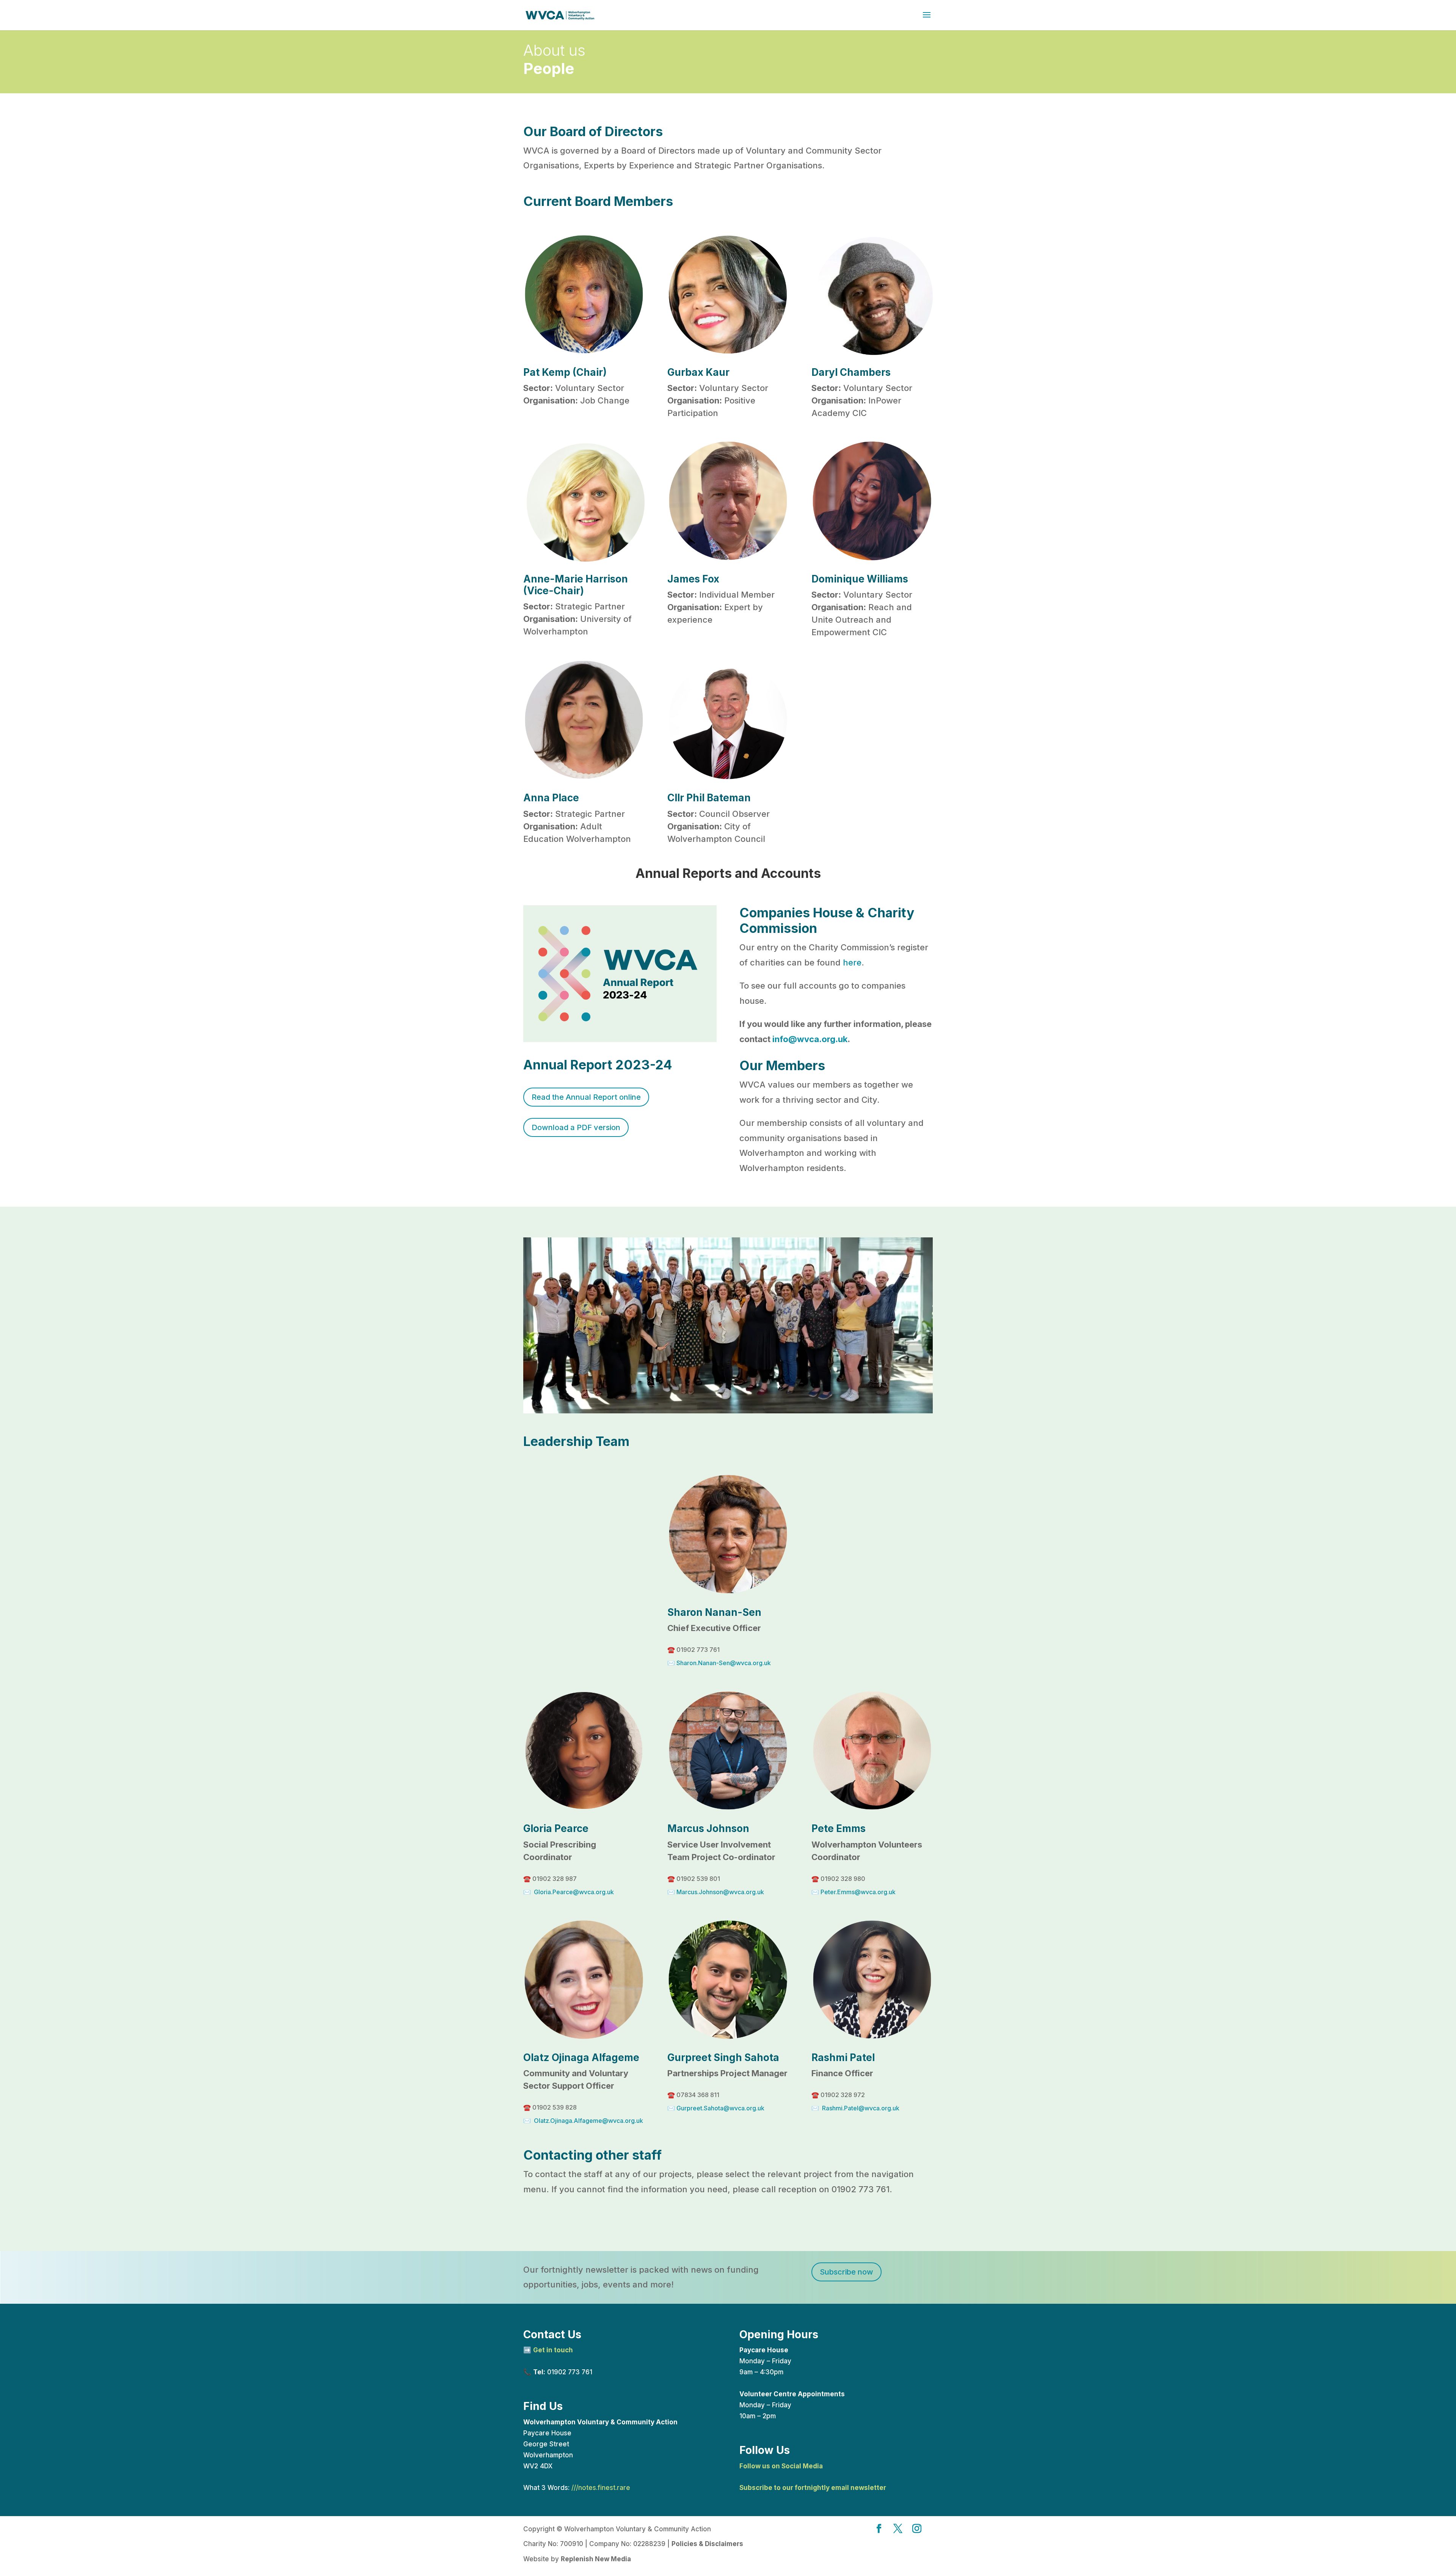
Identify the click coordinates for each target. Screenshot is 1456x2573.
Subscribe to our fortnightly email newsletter (813, 2488)
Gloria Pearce (556, 1828)
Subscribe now (846, 2272)
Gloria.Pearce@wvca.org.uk (574, 1892)
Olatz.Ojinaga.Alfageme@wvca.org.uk (588, 2121)
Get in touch (553, 2350)
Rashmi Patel (843, 2057)
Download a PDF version (576, 1127)
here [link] (852, 962)
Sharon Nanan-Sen (714, 1612)
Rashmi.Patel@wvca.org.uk (861, 2108)
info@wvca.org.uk (810, 1039)
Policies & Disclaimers (707, 2544)
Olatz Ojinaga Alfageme (581, 2057)
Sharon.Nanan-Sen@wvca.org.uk (724, 1663)
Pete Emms (839, 1828)
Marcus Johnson (708, 1828)
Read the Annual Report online (586, 1097)
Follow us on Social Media (781, 2466)
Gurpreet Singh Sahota (723, 2057)
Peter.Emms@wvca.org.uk (858, 1892)
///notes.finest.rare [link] (601, 2488)
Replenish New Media (596, 2559)
